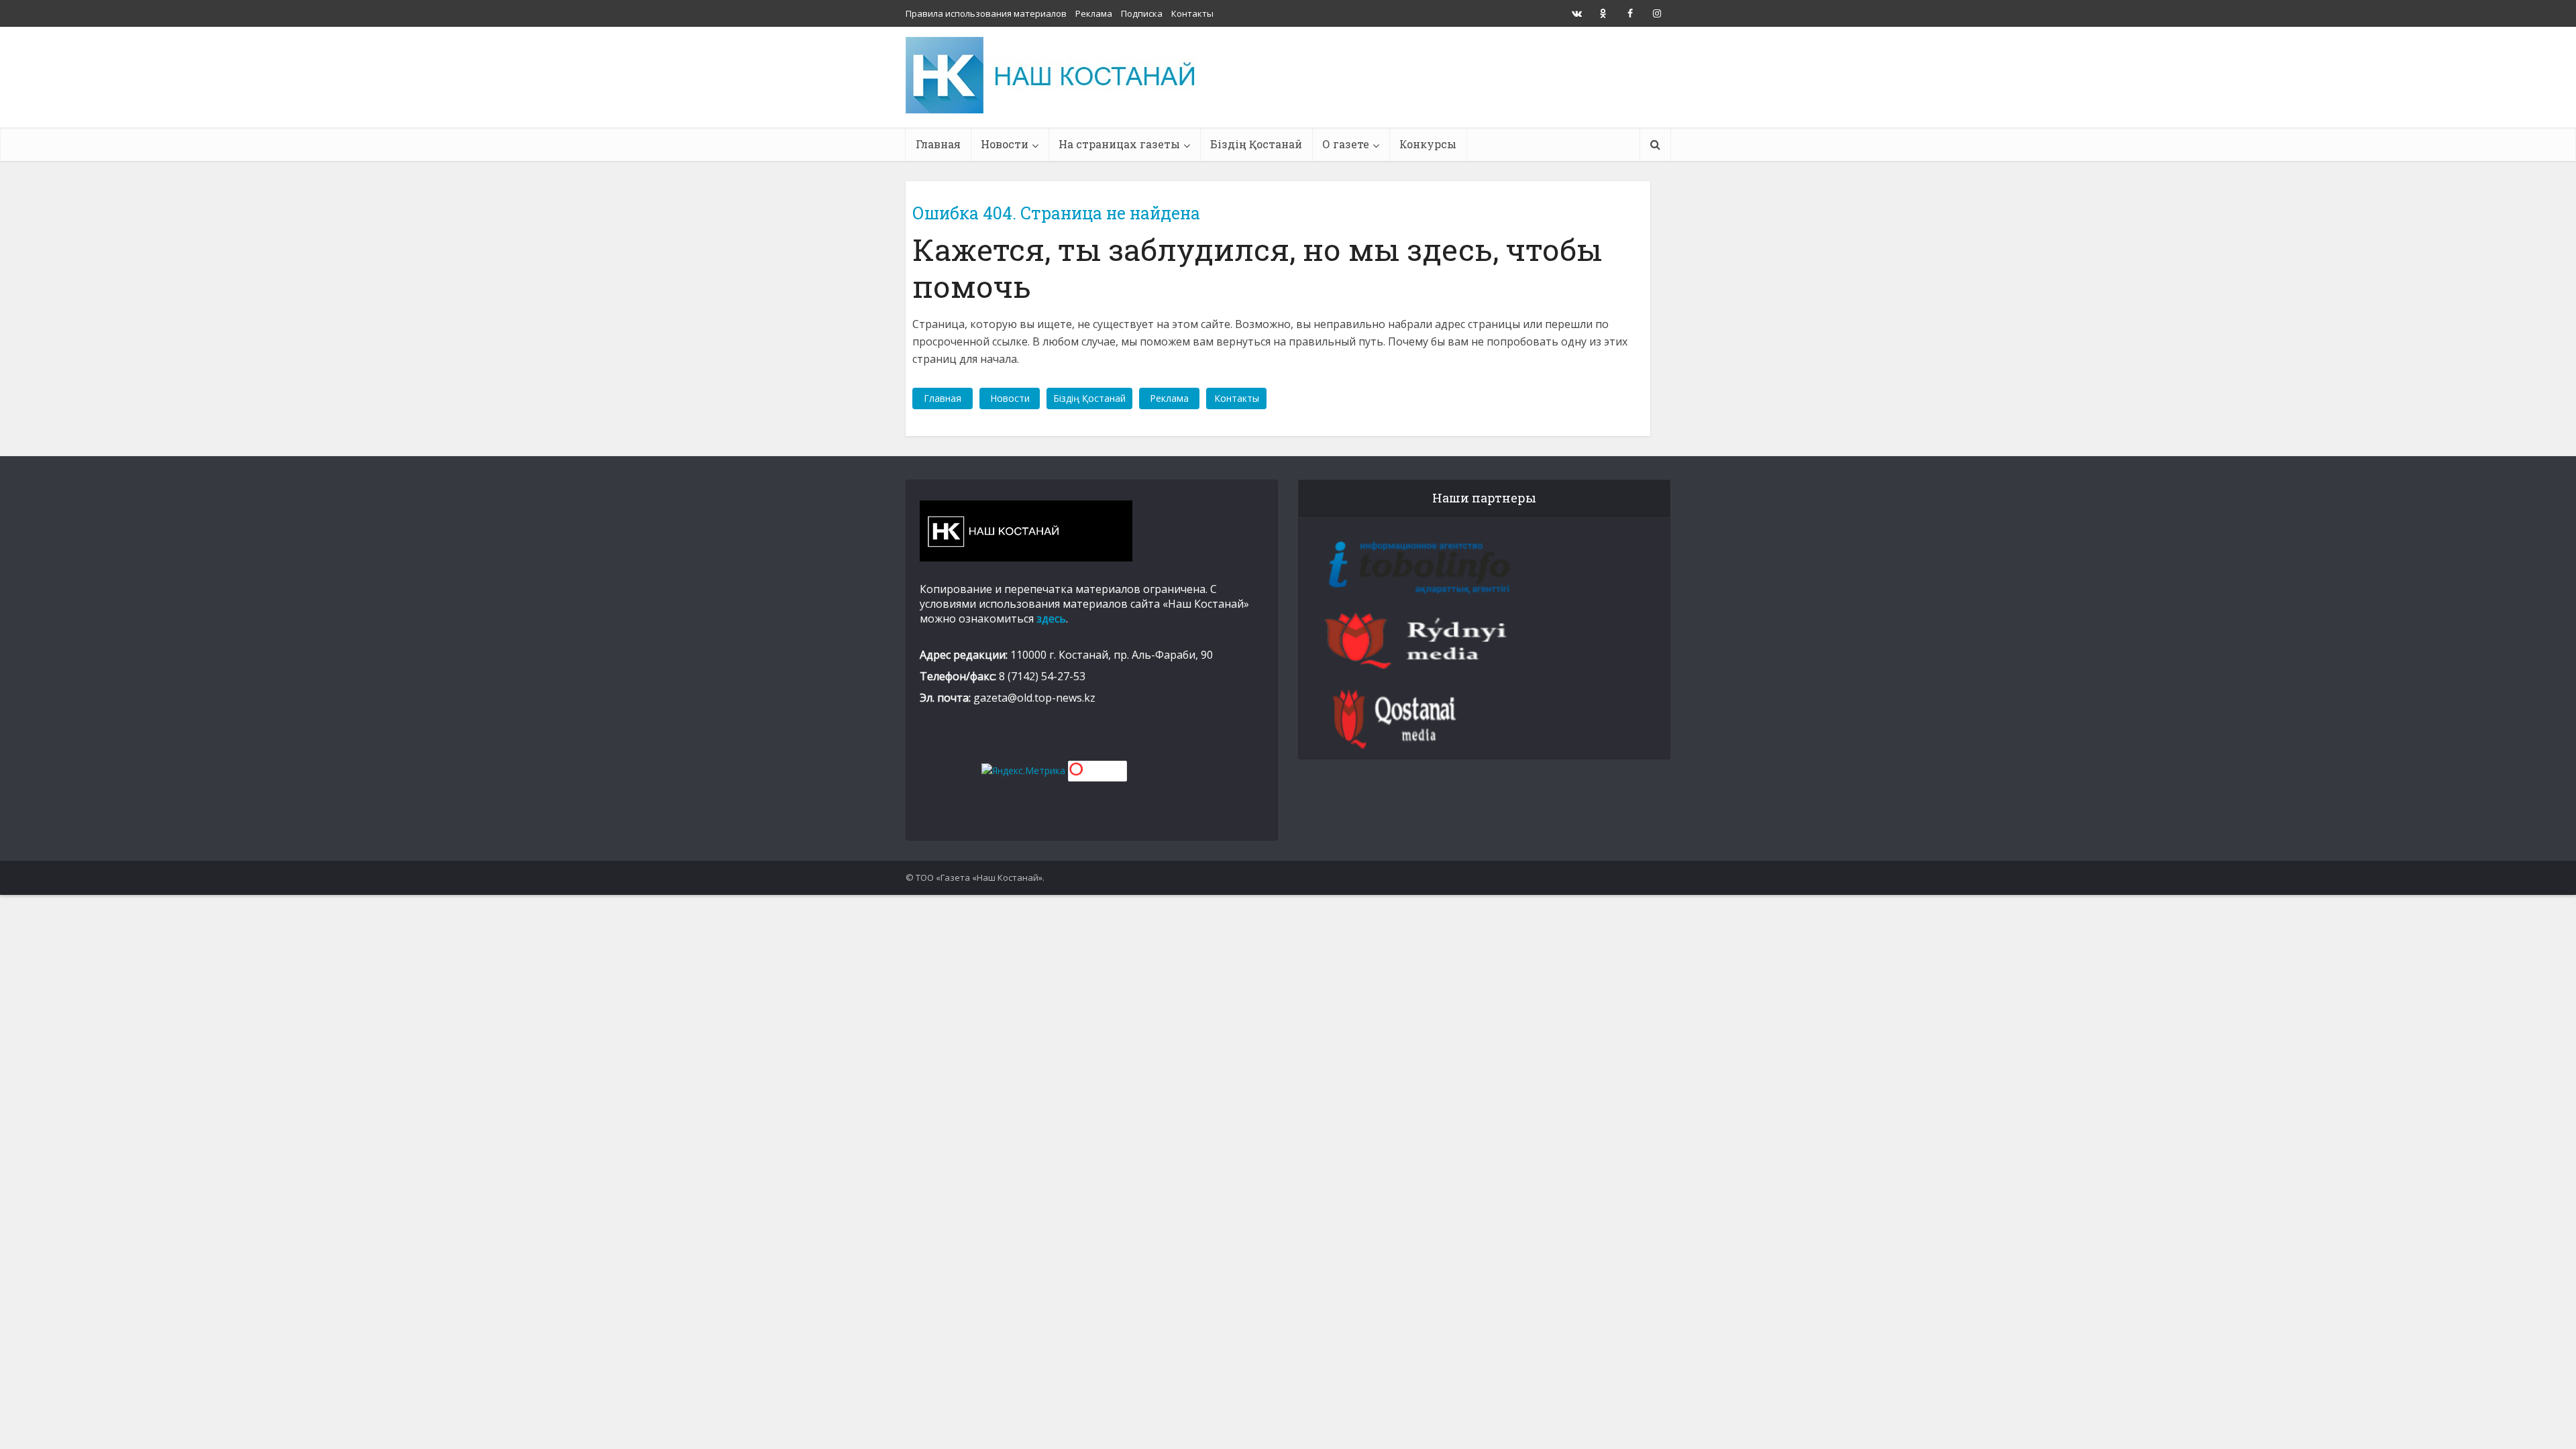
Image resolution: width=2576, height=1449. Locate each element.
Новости (1005, 144)
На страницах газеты (1119, 144)
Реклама (1094, 13)
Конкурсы (1428, 144)
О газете (1346, 144)
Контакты (1192, 13)
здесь (1051, 619)
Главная (938, 144)
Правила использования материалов (986, 13)
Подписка (1142, 13)
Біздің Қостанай (1256, 144)
